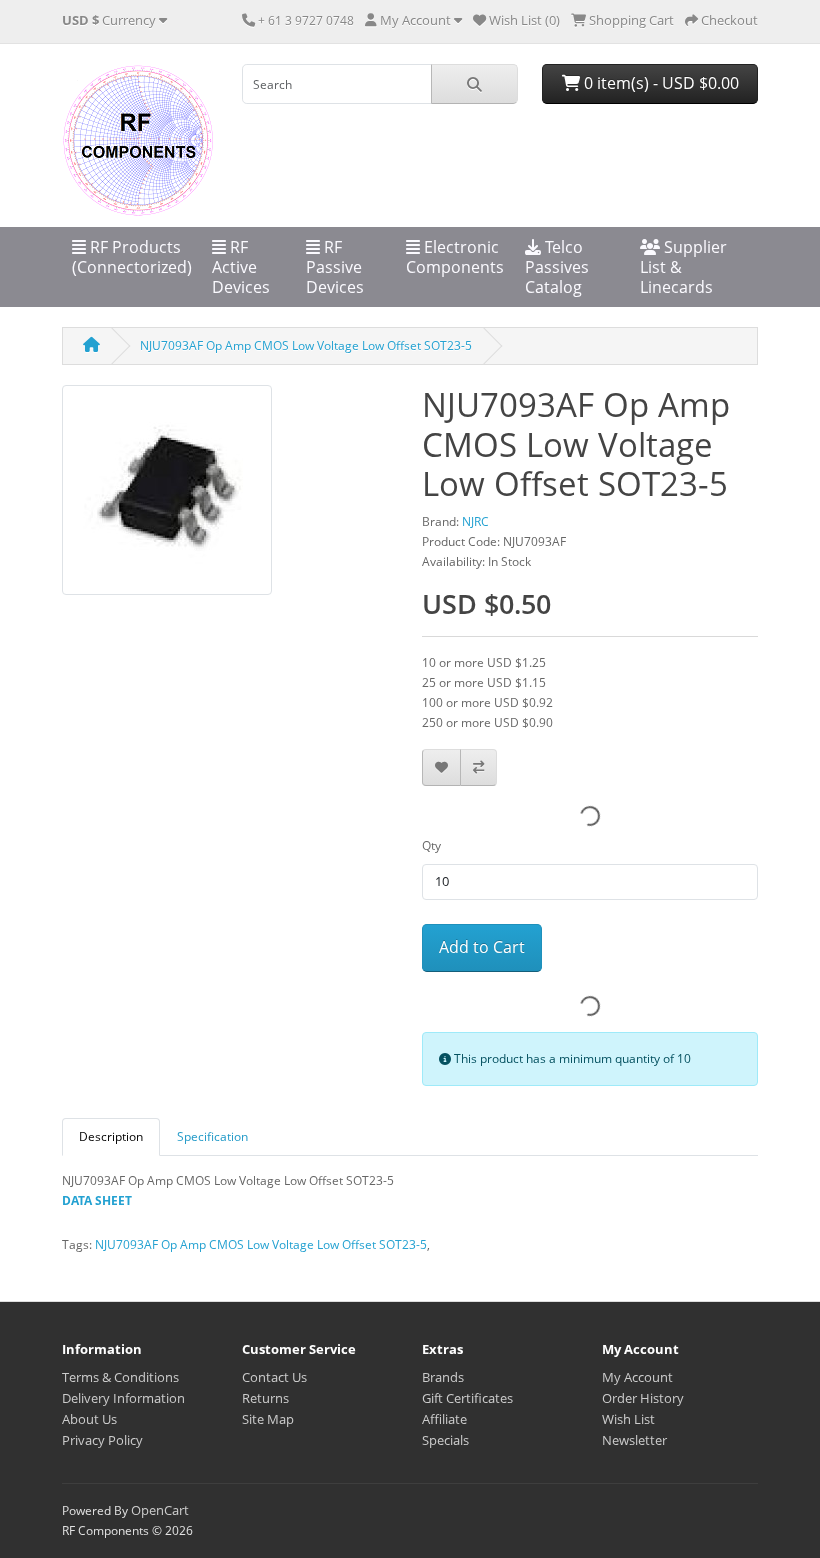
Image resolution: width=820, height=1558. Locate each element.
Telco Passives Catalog (557, 267)
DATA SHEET (97, 1200)
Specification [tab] (212, 1136)
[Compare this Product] (478, 767)
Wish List (628, 1419)
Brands (443, 1377)
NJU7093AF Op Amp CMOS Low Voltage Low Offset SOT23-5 (306, 345)
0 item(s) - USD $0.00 (659, 83)
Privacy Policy (102, 1440)
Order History (643, 1398)
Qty (431, 845)
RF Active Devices (241, 267)
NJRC (475, 521)
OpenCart (160, 1510)
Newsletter (634, 1440)
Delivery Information (123, 1398)
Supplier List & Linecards (683, 267)
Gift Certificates (467, 1398)
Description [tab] (111, 1136)
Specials (445, 1440)
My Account (637, 1377)
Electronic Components (455, 257)
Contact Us (274, 1377)
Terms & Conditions (120, 1377)
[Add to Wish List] (441, 767)
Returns (265, 1398)
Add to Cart (482, 947)
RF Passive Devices (335, 267)
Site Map (268, 1419)
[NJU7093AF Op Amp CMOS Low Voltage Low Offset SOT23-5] (167, 496)
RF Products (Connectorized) (132, 257)
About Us (89, 1419)
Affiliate (444, 1419)
